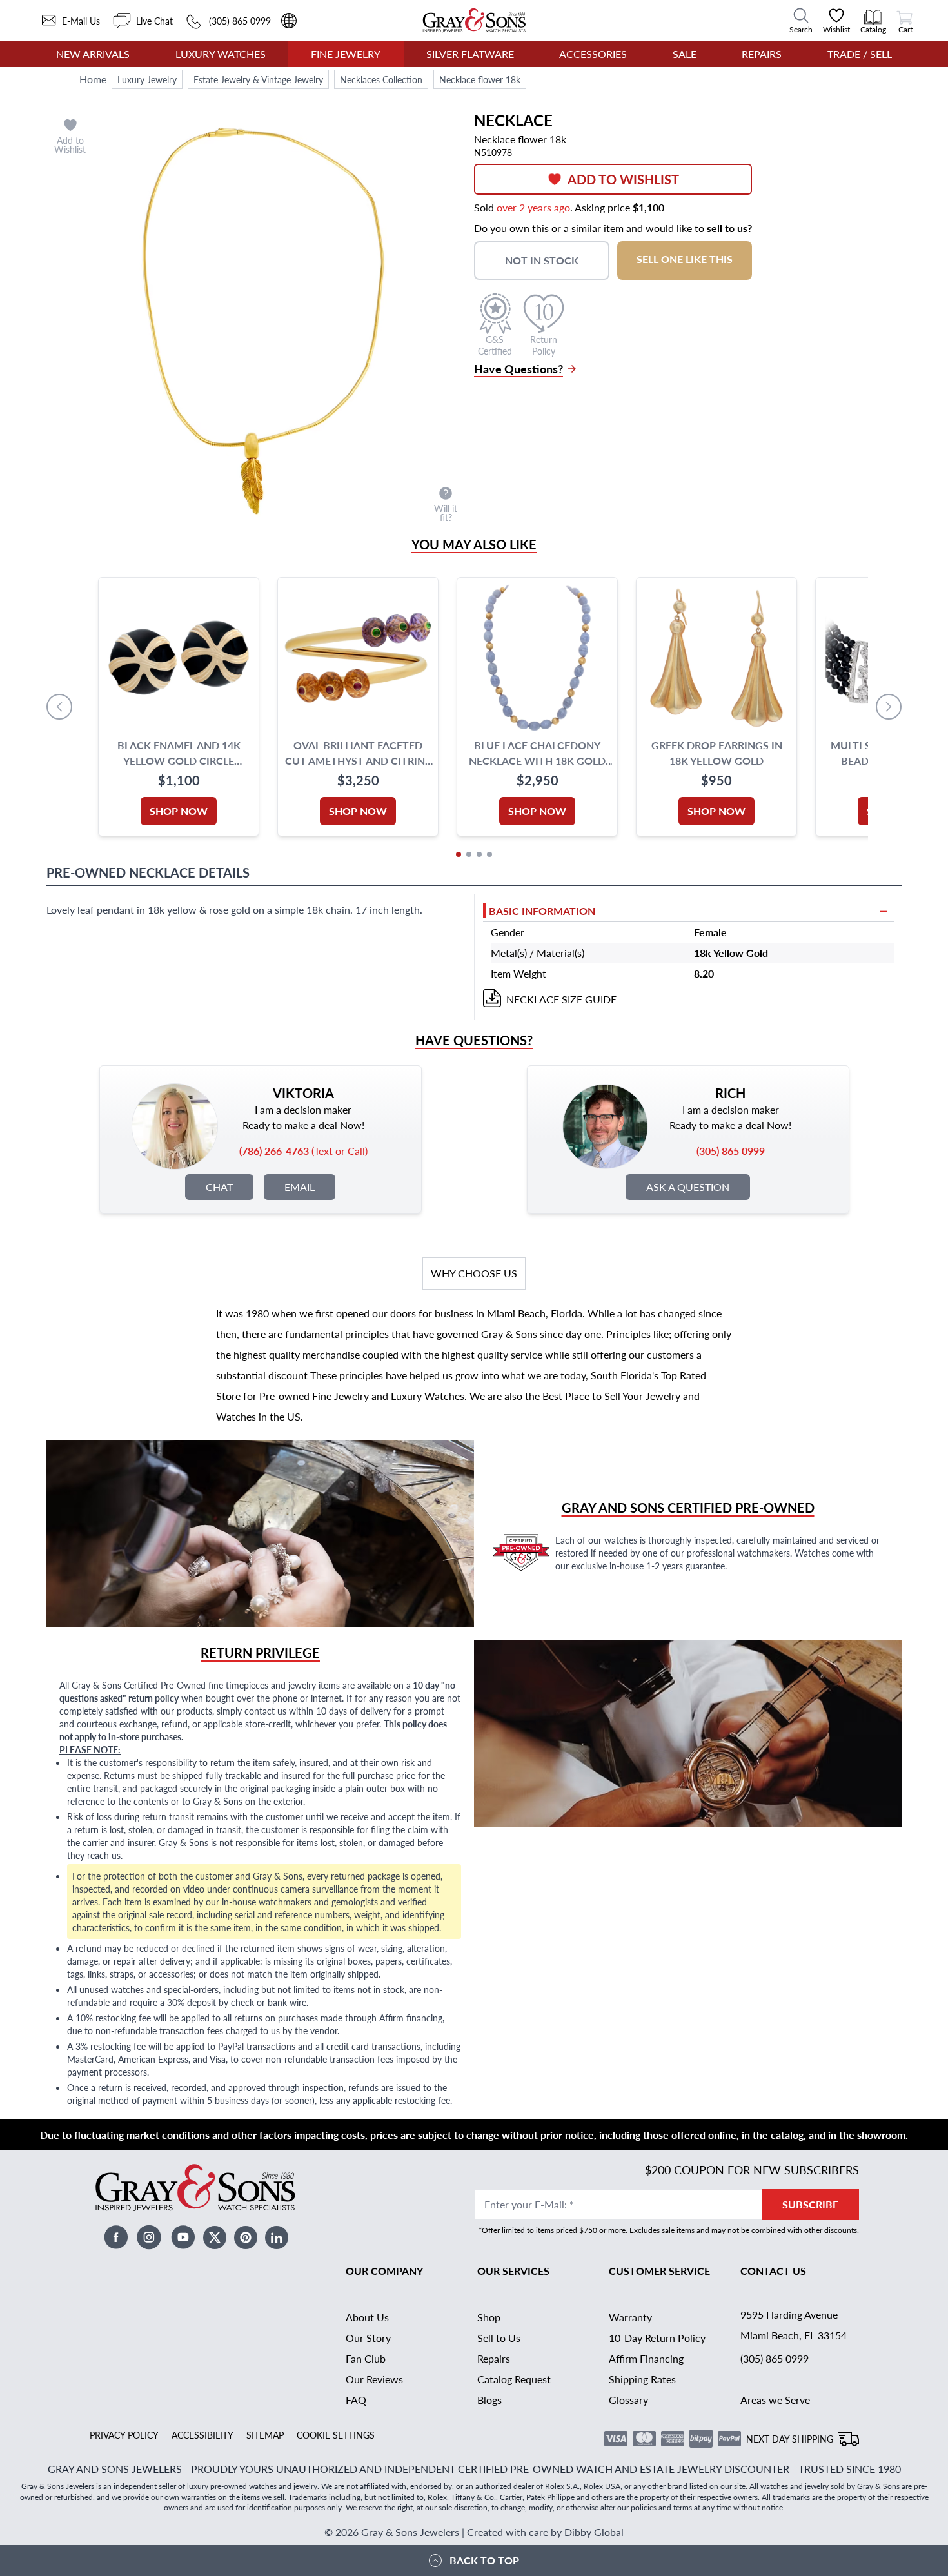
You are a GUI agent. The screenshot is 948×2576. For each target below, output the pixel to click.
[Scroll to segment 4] (489, 854)
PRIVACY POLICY (124, 2435)
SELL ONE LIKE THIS (685, 259)
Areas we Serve (775, 2400)
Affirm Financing (646, 2358)
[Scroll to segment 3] (479, 854)
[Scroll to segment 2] (469, 854)
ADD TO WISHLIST (623, 179)
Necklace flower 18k (480, 79)
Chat (219, 1187)
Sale (685, 54)
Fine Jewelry (346, 54)
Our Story (368, 2338)
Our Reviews (374, 2379)
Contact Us (773, 2271)
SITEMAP (265, 2435)
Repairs (762, 54)
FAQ (356, 2400)
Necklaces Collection (381, 79)
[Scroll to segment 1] (459, 854)
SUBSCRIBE (810, 2204)
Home (93, 79)
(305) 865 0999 (775, 2358)
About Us (367, 2317)
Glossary (628, 2400)
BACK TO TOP (484, 2560)
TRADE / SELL (860, 54)
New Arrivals (93, 54)
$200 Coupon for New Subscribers (752, 2169)
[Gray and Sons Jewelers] (474, 20)
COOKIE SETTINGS (336, 2435)
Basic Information (542, 911)
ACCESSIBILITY (202, 2435)
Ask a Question (688, 1187)
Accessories (593, 54)
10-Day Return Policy (657, 2338)
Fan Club (366, 2358)
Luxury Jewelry (147, 79)
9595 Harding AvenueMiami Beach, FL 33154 (794, 2325)
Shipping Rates (642, 2379)
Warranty (630, 2317)
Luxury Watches (221, 54)
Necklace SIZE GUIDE (561, 999)
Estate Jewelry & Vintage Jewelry (258, 79)
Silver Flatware (470, 54)
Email (300, 1187)
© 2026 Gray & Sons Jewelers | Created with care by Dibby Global (474, 2532)
